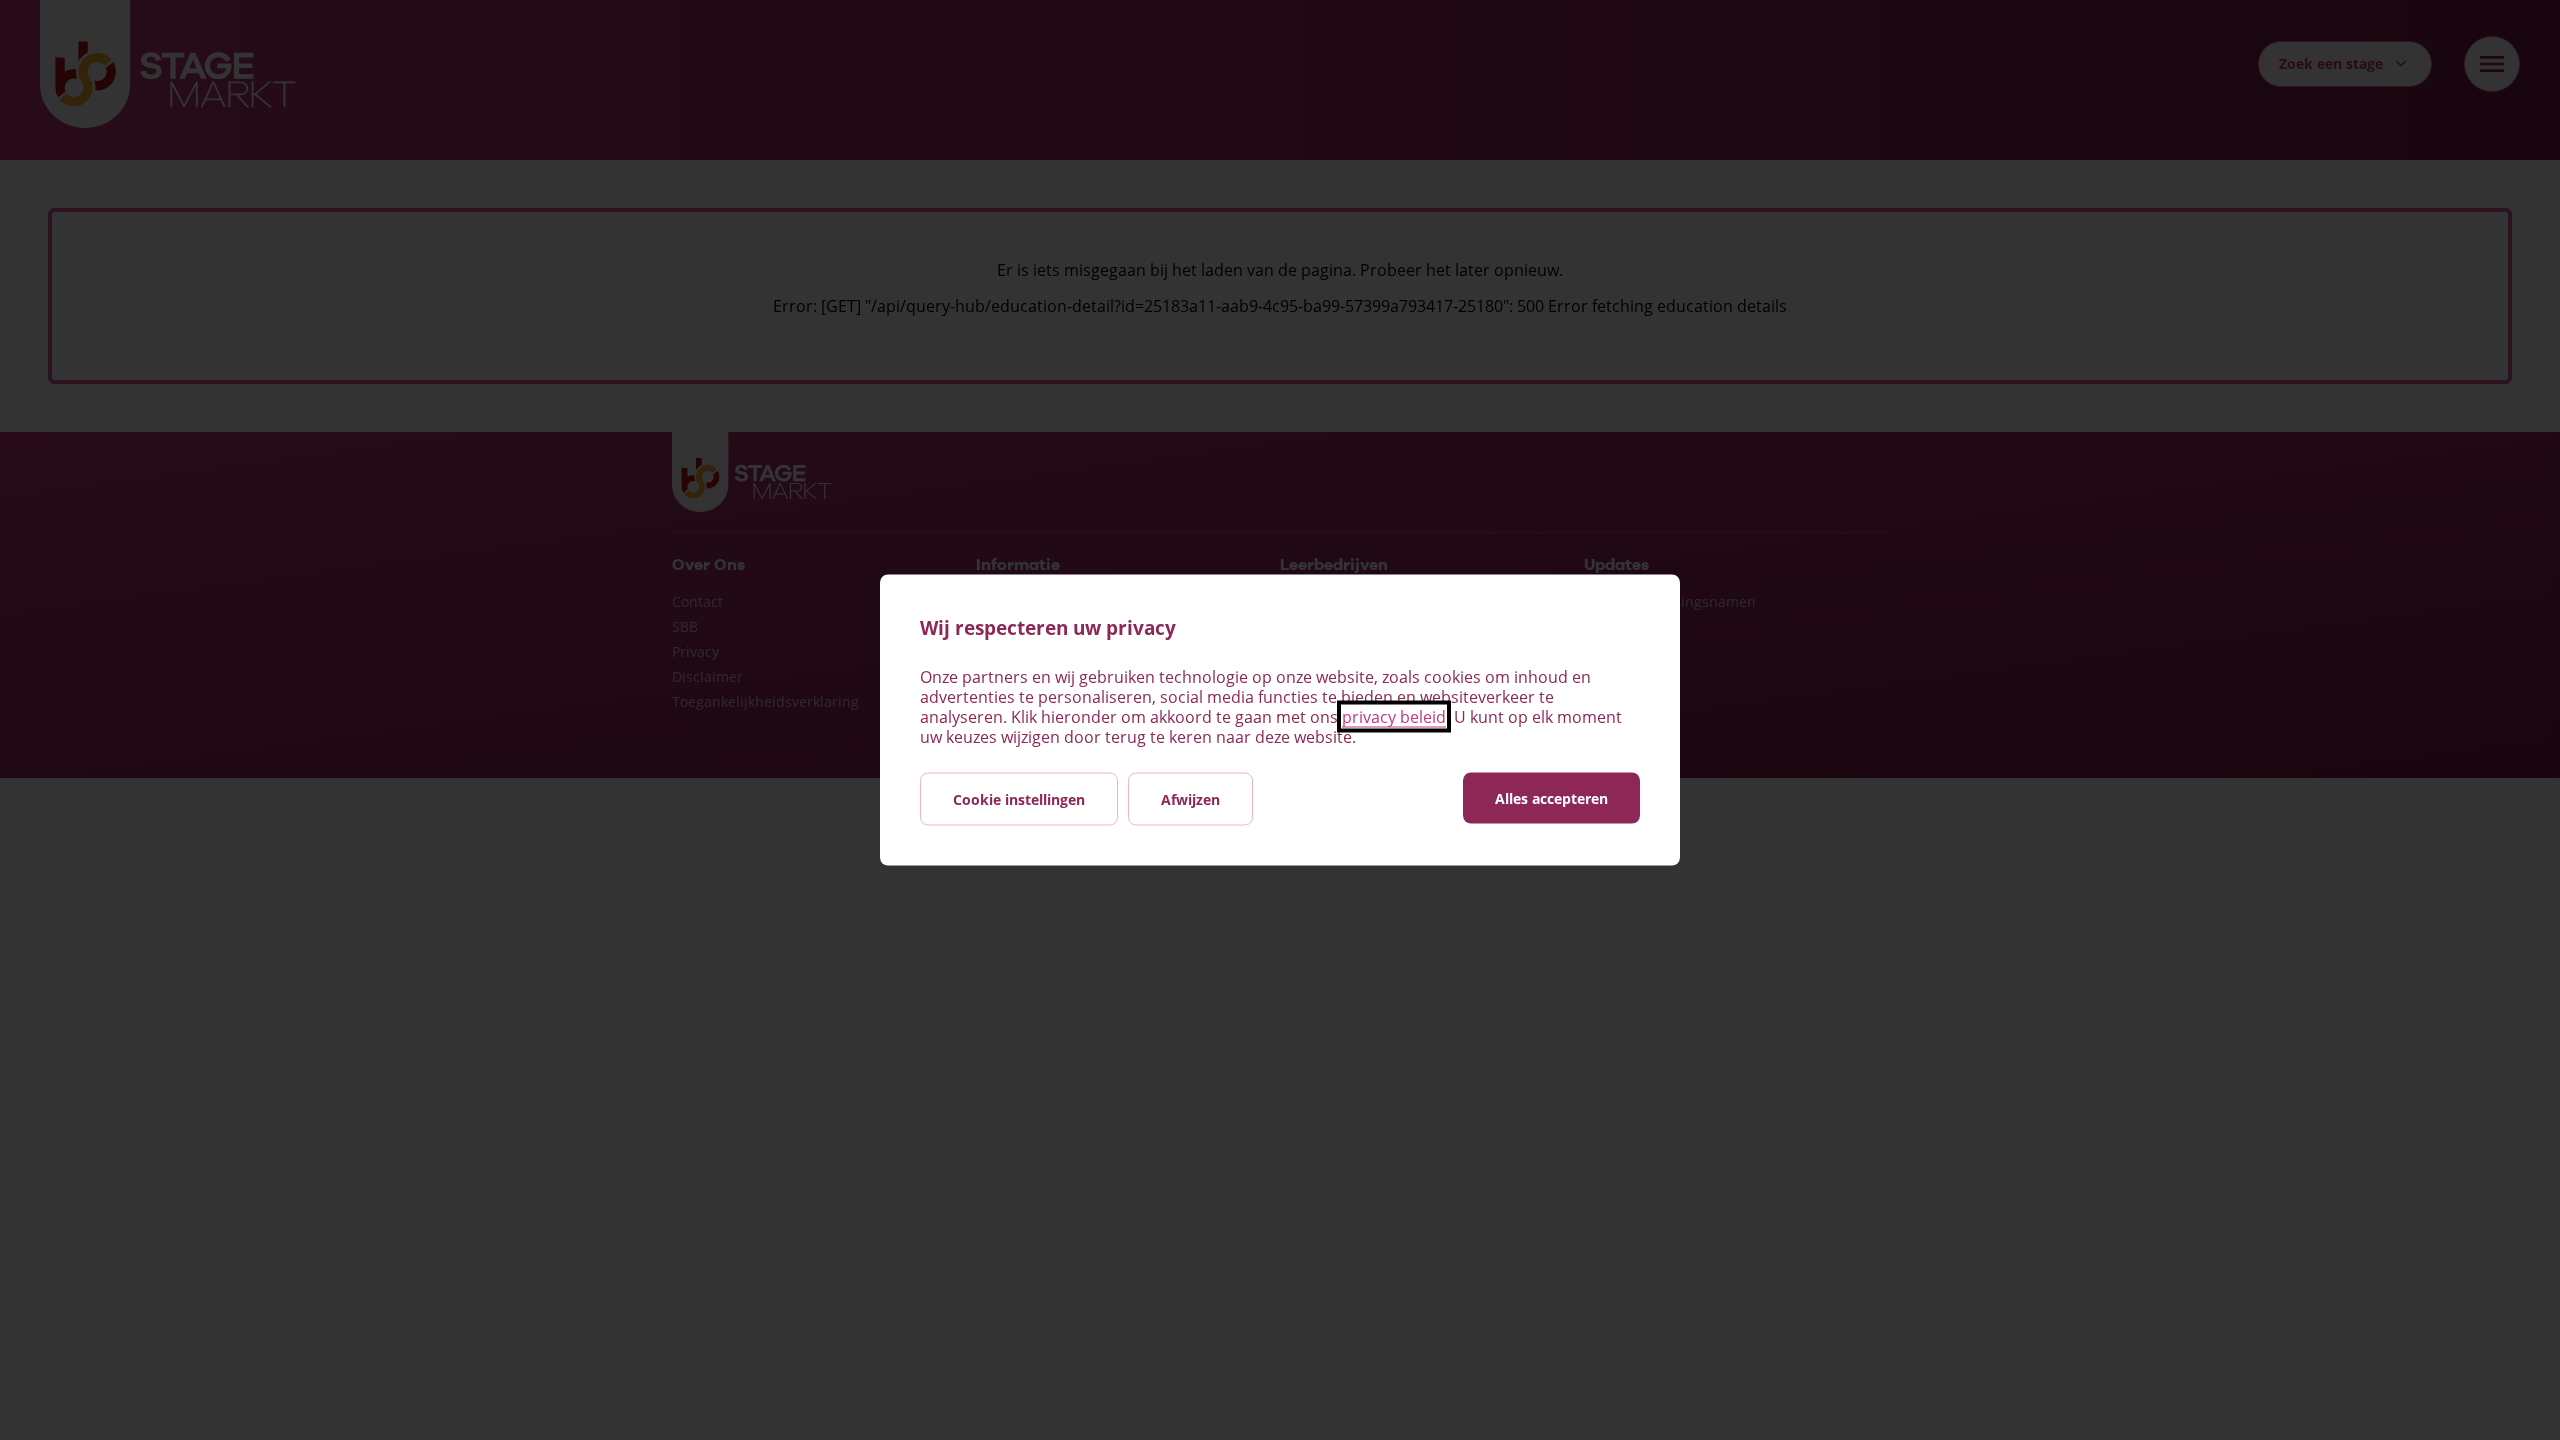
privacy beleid (1394, 717)
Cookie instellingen (1019, 799)
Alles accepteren (1551, 798)
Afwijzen (1190, 799)
